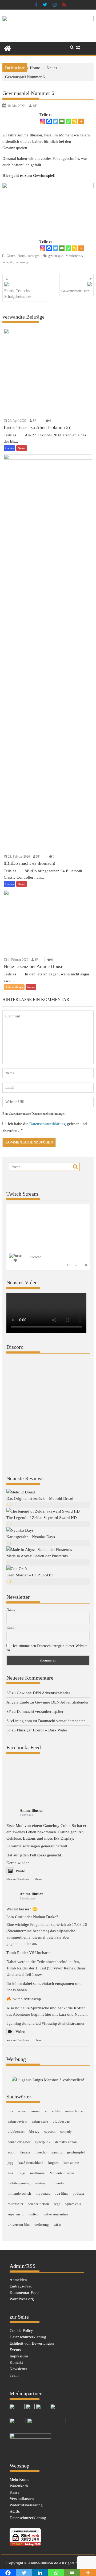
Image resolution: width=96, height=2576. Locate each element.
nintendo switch (19, 2193)
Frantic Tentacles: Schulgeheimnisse (18, 294)
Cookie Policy (21, 2331)
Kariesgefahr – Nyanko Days (31, 1537)
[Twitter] (55, 121)
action (22, 2111)
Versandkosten (22, 2499)
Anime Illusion (32, 1811)
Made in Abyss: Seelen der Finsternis (37, 1556)
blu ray (34, 2132)
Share (38, 1879)
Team (14, 2375)
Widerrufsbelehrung (26, 2505)
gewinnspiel (56, 256)
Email (11, 1628)
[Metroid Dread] (21, 1492)
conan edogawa (19, 2142)
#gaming (14, 2023)
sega (57, 2204)
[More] (81, 121)
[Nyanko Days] (20, 1530)
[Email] (62, 121)
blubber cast (62, 2121)
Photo (21, 1871)
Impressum (19, 2356)
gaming (57, 2152)
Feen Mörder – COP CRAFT (30, 1575)
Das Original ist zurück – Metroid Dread (40, 1498)
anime (36, 2111)
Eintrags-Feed (21, 2286)
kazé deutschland (31, 2163)
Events (15, 2350)
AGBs (15, 2511)
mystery (40, 2183)
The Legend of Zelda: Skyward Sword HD (42, 1518)
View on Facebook (18, 1879)
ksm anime (71, 2163)
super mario (16, 2214)
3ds (10, 2111)
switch (34, 2214)
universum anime (56, 2214)
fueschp (41, 2152)
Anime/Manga (14, 987)
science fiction (39, 2204)
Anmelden (18, 2280)
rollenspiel (15, 2204)
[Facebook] (49, 121)
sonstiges (34, 256)
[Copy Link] (75, 121)
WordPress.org (22, 2299)
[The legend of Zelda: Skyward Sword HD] (43, 1511)
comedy (66, 2132)
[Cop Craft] (17, 1569)
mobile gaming (19, 2183)
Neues (22, 256)
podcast (78, 2193)
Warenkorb (19, 2486)
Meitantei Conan (62, 2173)
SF (35, 106)
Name (11, 1610)
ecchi (12, 2152)
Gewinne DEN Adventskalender (43, 1693)
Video (20, 2032)
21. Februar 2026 (19, 857)
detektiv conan (66, 2142)
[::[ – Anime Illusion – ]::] (48, 20)
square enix (73, 2204)
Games (11, 256)
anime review (17, 2121)
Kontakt (16, 2362)
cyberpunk (43, 2142)
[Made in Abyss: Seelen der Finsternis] (39, 1550)
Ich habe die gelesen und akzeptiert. (45, 1127)
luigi (22, 2173)
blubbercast (16, 2132)
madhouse (37, 2173)
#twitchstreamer (71, 2023)
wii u (57, 2225)
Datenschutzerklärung (48, 1124)
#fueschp (49, 2023)
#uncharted (31, 2023)
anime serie (40, 2121)
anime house (74, 2111)
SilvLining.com (19, 1721)
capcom (50, 2132)
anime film (53, 2111)
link (11, 2173)
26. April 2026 (17, 421)
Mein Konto (20, 2479)
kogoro (53, 2163)
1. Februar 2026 (18, 960)
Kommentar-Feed (24, 2293)
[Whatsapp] (68, 121)
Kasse (15, 2492)
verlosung (22, 262)
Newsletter (18, 2369)
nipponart (43, 2193)
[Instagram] (43, 121)
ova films (61, 2193)
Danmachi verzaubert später (40, 1711)
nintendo (8, 262)
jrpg (11, 2163)
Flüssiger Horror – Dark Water (42, 1730)
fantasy (25, 2152)
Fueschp (36, 1257)
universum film (19, 2225)
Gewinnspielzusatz (75, 291)
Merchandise (74, 256)
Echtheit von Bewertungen (32, 2343)
